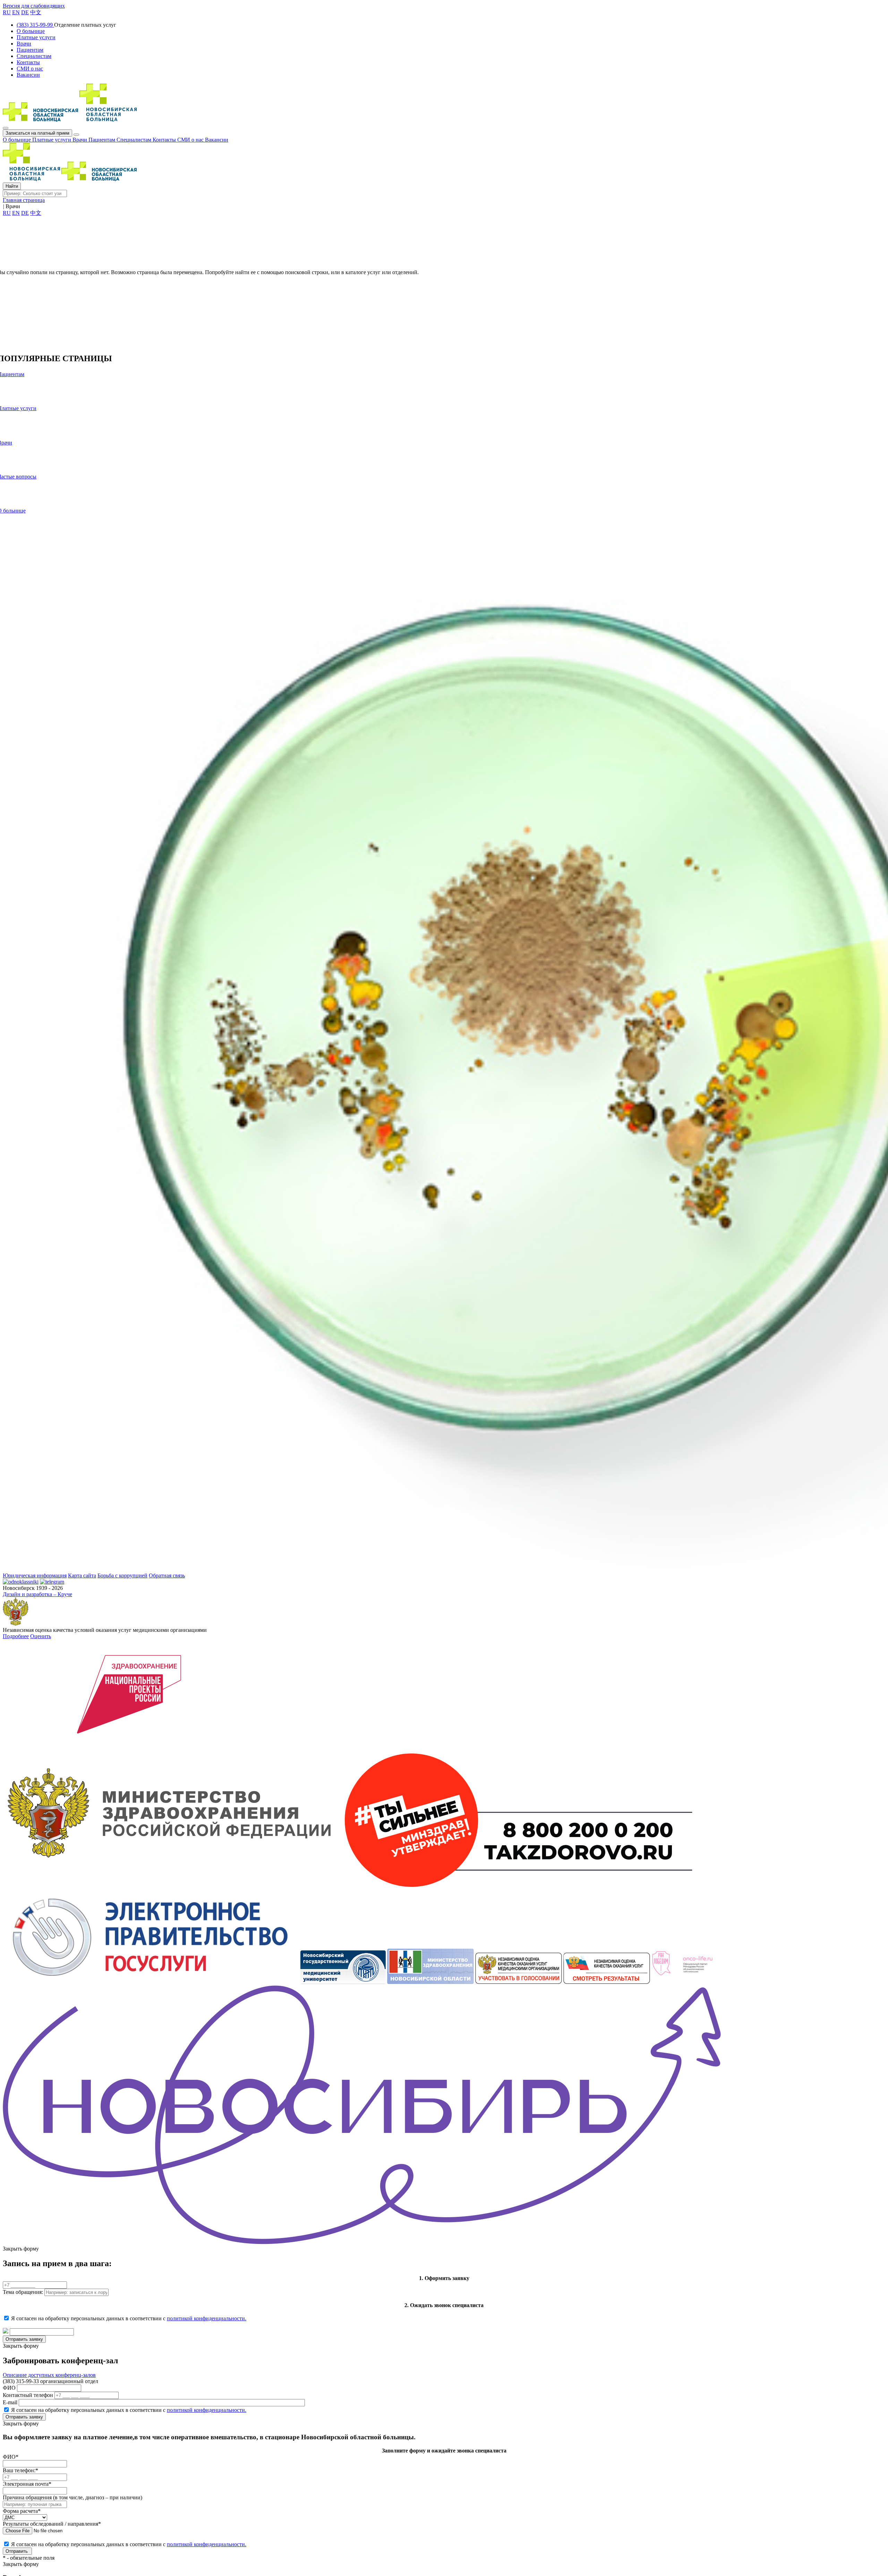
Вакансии (217, 140)
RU (7, 12)
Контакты (165, 140)
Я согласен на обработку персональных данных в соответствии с (129, 2318)
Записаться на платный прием (37, 133)
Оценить (41, 1636)
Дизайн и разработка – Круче (37, 1594)
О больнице (18, 140)
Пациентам (103, 140)
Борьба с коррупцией (122, 1575)
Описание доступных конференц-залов (49, 2375)
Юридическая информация (35, 1575)
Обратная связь (167, 1575)
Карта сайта (82, 1575)
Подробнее (16, 1636)
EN (16, 12)
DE (25, 12)
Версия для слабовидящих (34, 6)
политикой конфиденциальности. (207, 2318)
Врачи (80, 140)
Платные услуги (52, 140)
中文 (36, 12)
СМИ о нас (191, 140)
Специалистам (135, 140)
